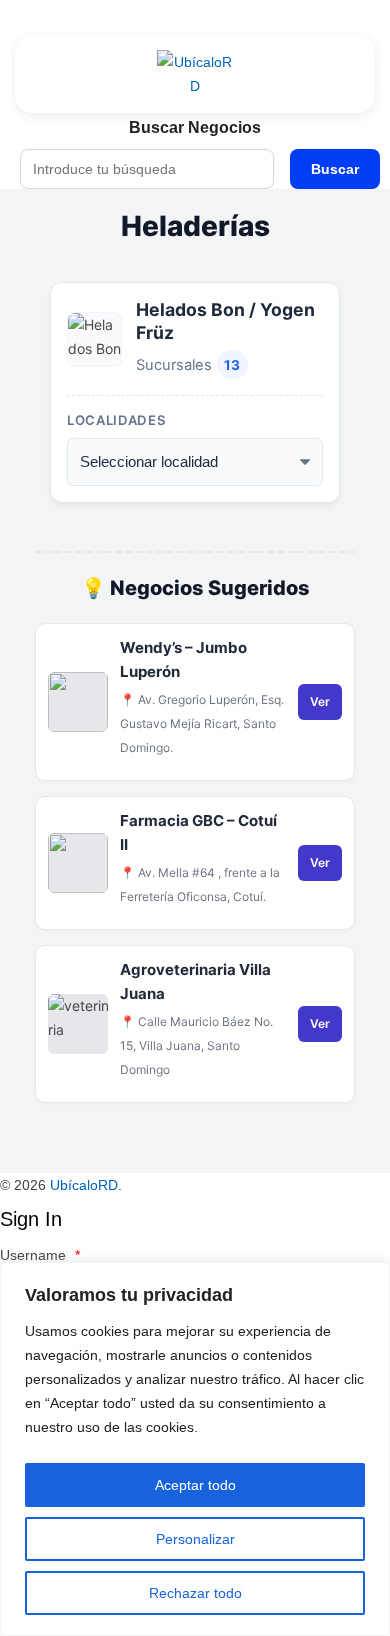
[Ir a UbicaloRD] (195, 74)
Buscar (335, 169)
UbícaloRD (84, 1185)
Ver (320, 701)
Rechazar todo (195, 1593)
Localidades (116, 420)
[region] (195, 1449)
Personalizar (195, 1539)
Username (40, 1255)
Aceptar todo (195, 1485)
